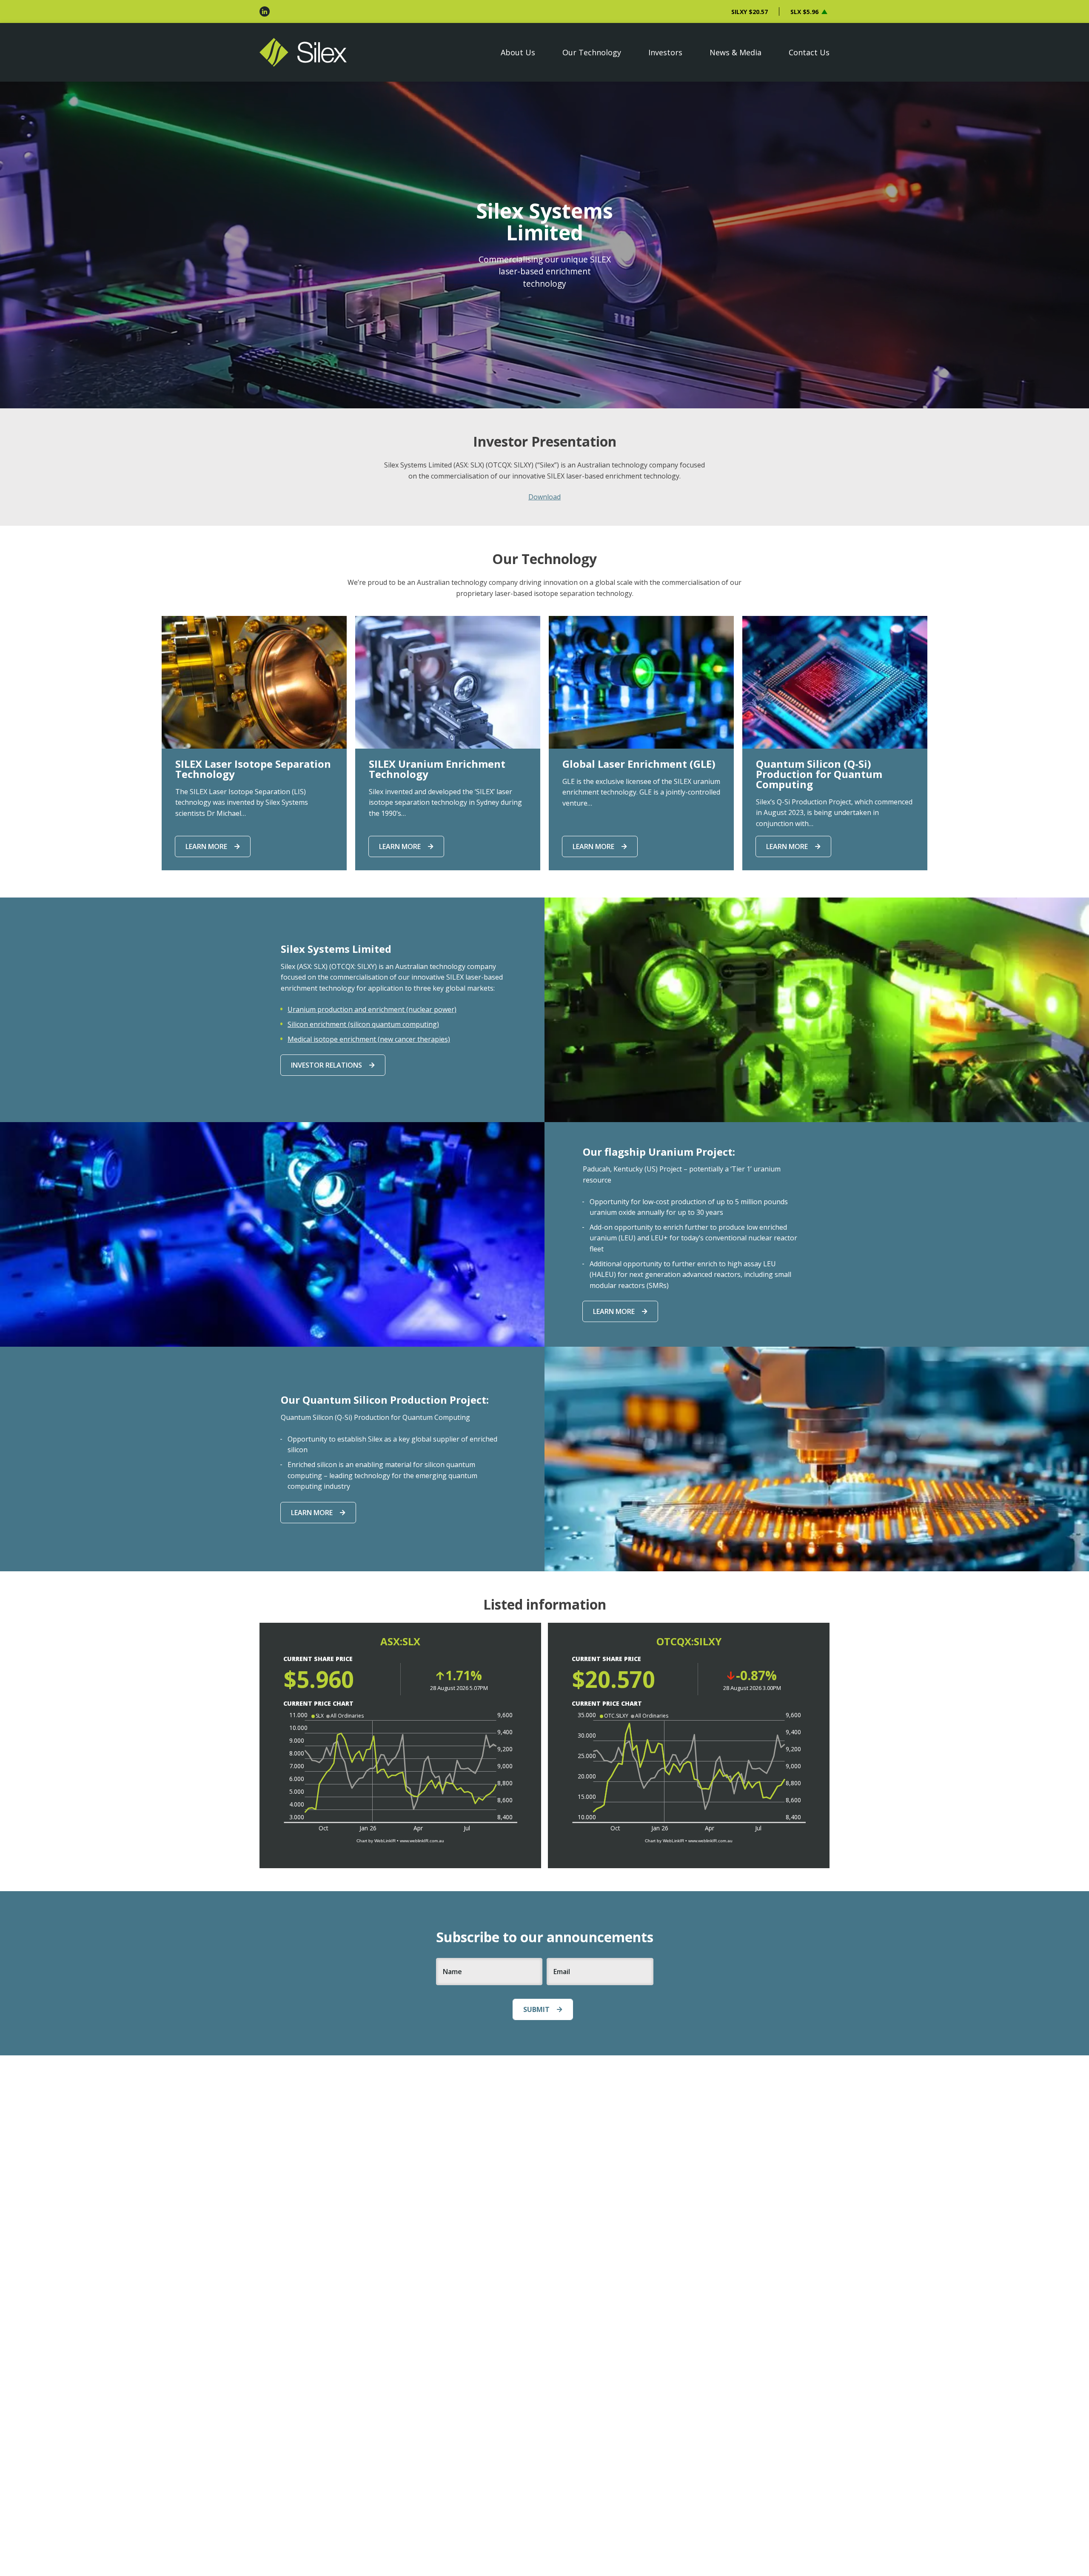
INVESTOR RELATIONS (326, 1065)
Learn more (206, 846)
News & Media (736, 52)
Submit (536, 2009)
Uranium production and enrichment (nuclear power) (372, 1009)
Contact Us (809, 52)
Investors (665, 52)
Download (544, 497)
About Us (518, 52)
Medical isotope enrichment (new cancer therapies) (369, 1039)
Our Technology (592, 52)
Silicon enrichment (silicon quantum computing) (363, 1024)
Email (519, 1975)
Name (409, 1975)
